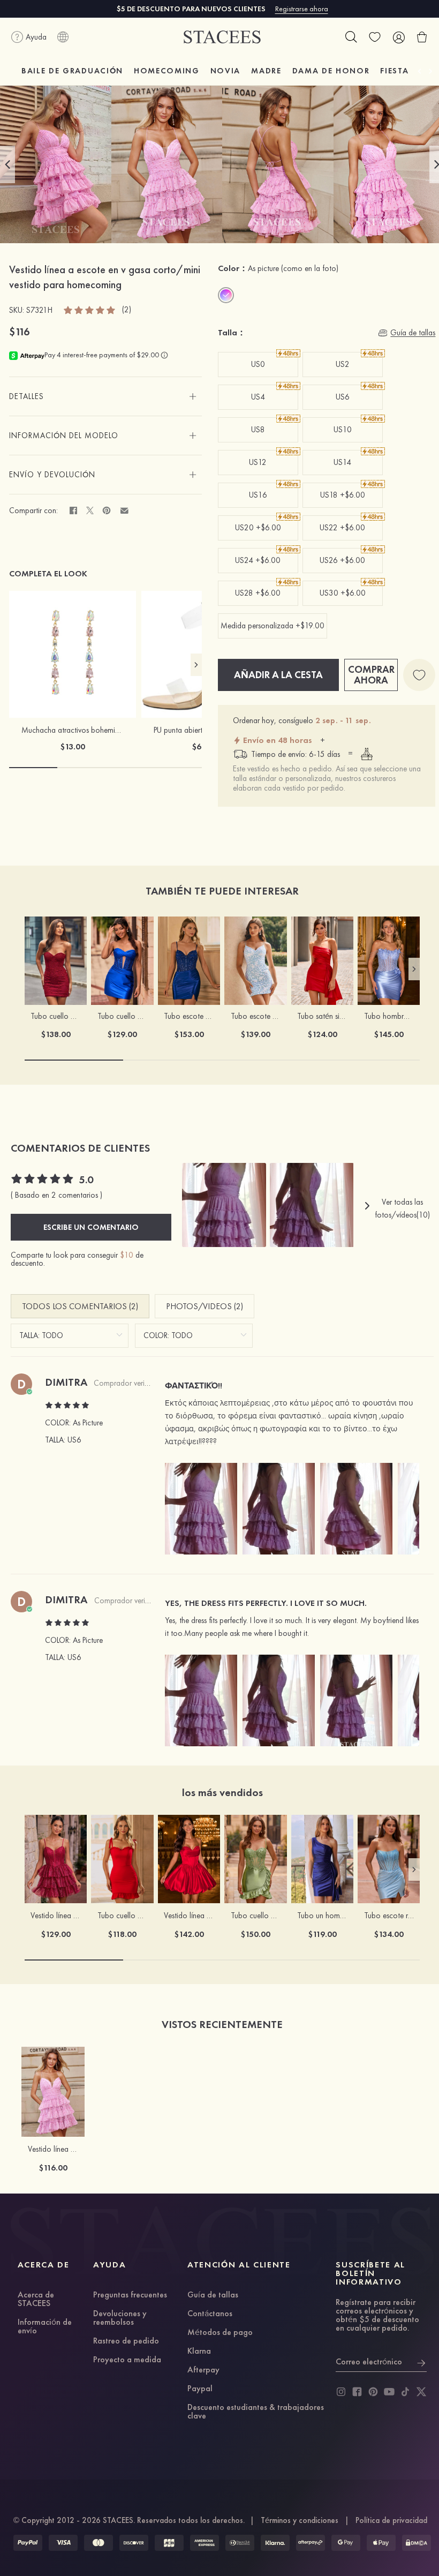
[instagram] (341, 2392)
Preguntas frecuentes (130, 2295)
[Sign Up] (421, 2362)
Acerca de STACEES (36, 2300)
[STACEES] (222, 37)
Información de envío (45, 2327)
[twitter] (421, 2392)
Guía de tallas (213, 2295)
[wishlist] (375, 37)
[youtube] (389, 2392)
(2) (127, 310)
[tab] (105, 396)
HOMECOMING (167, 71)
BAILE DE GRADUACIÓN (72, 71)
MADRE (266, 71)
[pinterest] (373, 2392)
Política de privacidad (391, 2520)
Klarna (199, 2352)
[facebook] (357, 2392)
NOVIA (225, 71)
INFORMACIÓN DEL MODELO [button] (64, 435)
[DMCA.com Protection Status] (417, 2543)
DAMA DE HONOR (331, 71)
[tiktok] (405, 2392)
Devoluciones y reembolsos (120, 2318)
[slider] (90, 310)
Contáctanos (210, 2314)
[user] (398, 37)
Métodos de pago (220, 2333)
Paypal (200, 2389)
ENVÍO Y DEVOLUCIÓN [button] (52, 475)
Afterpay (203, 2370)
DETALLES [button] (27, 396)
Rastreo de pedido (126, 2341)
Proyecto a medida (127, 2360)
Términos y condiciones (300, 2520)
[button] (7, 164)
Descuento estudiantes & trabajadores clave (256, 2412)
